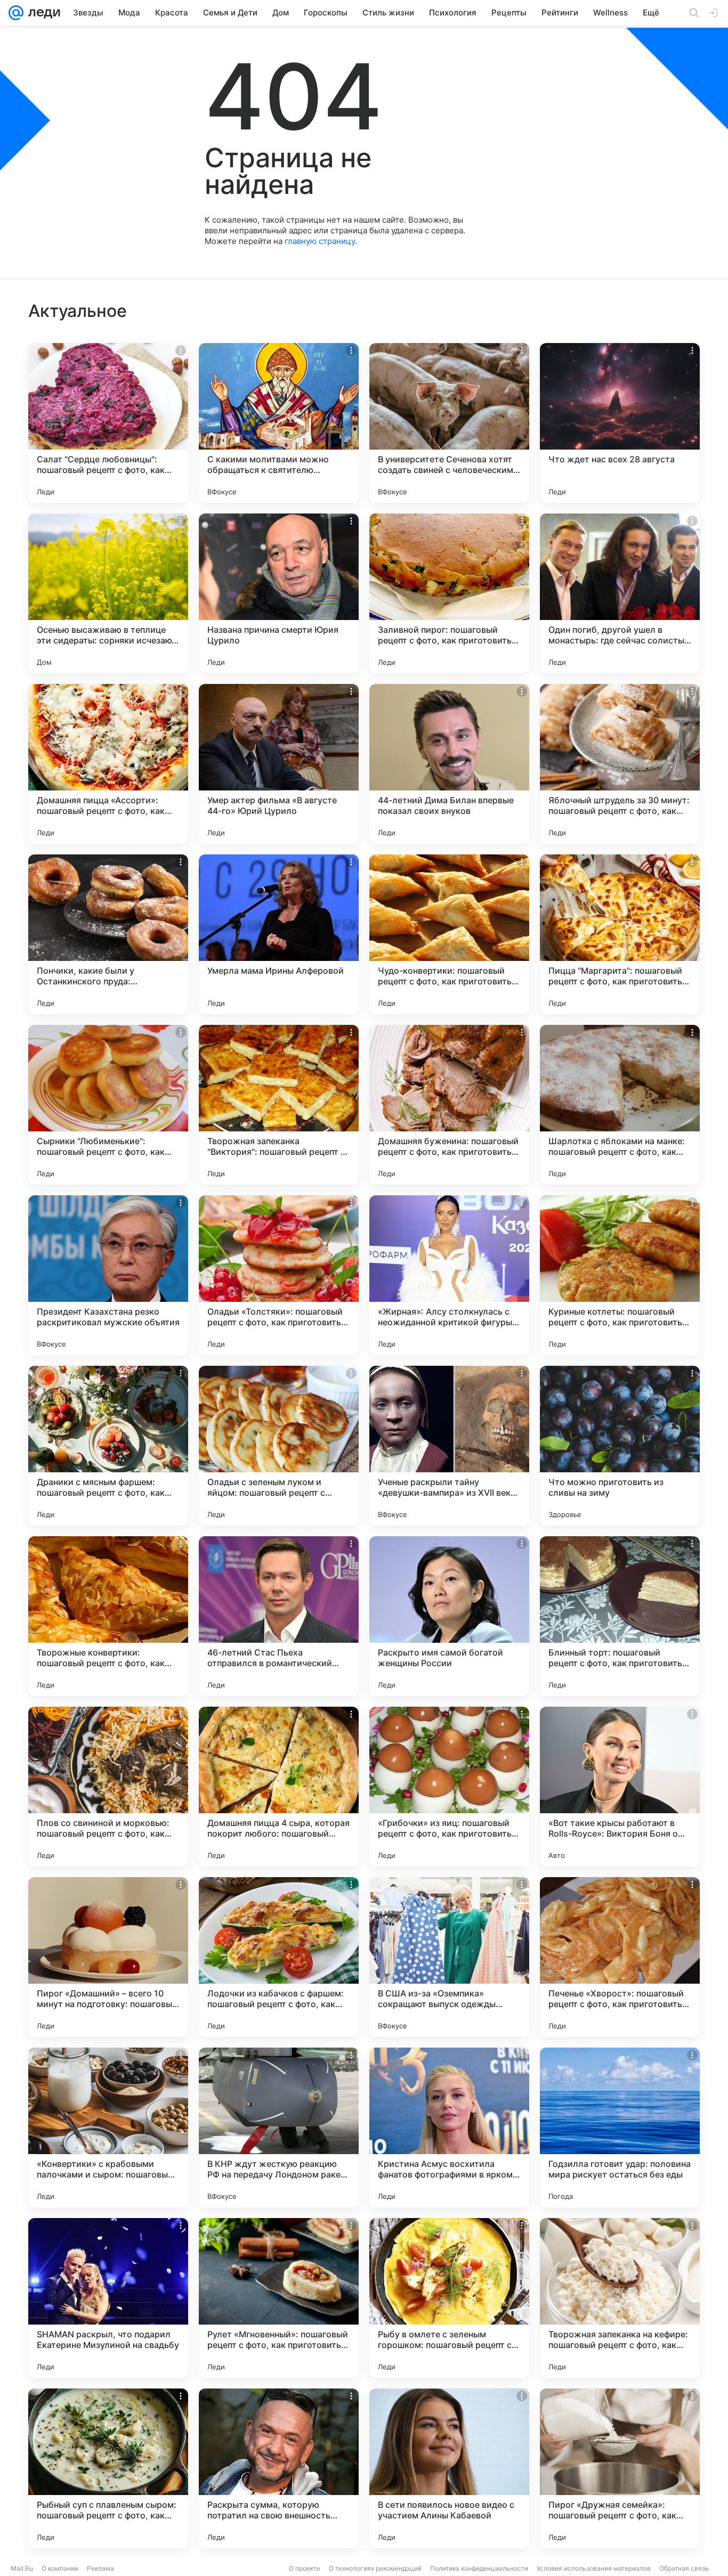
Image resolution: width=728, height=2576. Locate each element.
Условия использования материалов (594, 2568)
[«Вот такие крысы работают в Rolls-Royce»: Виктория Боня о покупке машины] (620, 1787)
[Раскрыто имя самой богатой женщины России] (449, 1616)
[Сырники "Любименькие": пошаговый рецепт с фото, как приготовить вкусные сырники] (108, 1105)
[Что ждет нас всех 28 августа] (620, 423)
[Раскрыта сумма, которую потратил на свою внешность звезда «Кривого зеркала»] (279, 2468)
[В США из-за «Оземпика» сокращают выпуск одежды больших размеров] (449, 1957)
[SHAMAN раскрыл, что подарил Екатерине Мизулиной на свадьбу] (108, 2298)
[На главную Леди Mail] (42, 13)
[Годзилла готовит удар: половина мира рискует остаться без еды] (620, 2127)
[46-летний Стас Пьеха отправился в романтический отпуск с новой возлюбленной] (279, 1616)
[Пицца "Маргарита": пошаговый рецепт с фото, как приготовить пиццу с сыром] (620, 934)
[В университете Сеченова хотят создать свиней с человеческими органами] (449, 423)
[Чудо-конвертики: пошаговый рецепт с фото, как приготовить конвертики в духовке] (449, 934)
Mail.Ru (22, 2568)
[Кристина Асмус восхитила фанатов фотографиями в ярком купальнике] (449, 2127)
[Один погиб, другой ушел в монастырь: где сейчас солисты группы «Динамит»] (620, 593)
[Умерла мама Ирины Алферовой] (279, 934)
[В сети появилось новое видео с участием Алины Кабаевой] (449, 2468)
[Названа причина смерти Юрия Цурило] (279, 593)
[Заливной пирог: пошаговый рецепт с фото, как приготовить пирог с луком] (449, 593)
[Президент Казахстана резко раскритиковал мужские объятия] (108, 1275)
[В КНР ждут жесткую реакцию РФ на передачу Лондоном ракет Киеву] (279, 2127)
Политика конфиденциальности (479, 2568)
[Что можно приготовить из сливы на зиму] (620, 1446)
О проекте (305, 2568)
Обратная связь (684, 2568)
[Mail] (16, 13)
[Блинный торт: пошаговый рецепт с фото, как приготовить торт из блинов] (620, 1616)
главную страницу (320, 241)
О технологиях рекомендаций (375, 2568)
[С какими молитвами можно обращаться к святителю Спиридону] (279, 423)
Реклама (100, 2568)
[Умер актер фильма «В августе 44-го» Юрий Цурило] (279, 764)
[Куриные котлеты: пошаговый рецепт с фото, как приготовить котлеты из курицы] (620, 1275)
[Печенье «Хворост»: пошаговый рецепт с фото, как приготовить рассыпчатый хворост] (620, 1957)
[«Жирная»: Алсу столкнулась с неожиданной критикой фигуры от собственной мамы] (449, 1275)
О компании (60, 2568)
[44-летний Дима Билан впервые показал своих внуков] (449, 764)
